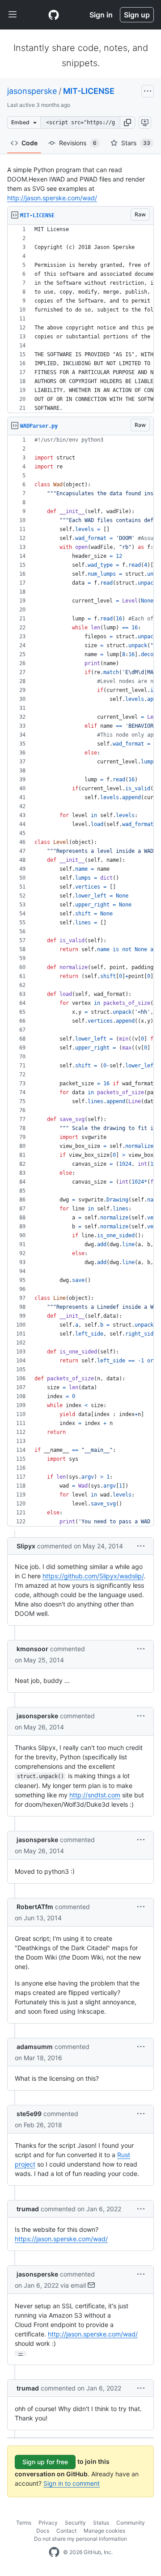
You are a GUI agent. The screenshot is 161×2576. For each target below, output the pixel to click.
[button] (127, 122)
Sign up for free (45, 2462)
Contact (66, 2531)
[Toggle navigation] (13, 15)
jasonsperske (32, 91)
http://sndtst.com (95, 1795)
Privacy (48, 2523)
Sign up (137, 15)
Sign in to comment (72, 2483)
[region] (80, 319)
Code (30, 143)
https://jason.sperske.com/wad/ (61, 2239)
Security (75, 2523)
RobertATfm (35, 1907)
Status (101, 2523)
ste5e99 (29, 2114)
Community (131, 2523)
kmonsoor (32, 1649)
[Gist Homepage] (54, 15)
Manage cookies (104, 2531)
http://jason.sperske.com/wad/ (52, 198)
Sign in (101, 15)
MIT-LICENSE (89, 91)
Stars (136, 143)
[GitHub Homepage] (54, 2552)
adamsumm (35, 2047)
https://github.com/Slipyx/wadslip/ (93, 1576)
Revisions (78, 143)
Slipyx (26, 1546)
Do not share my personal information (80, 2539)
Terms (24, 2523)
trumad (28, 2209)
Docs (43, 2531)
